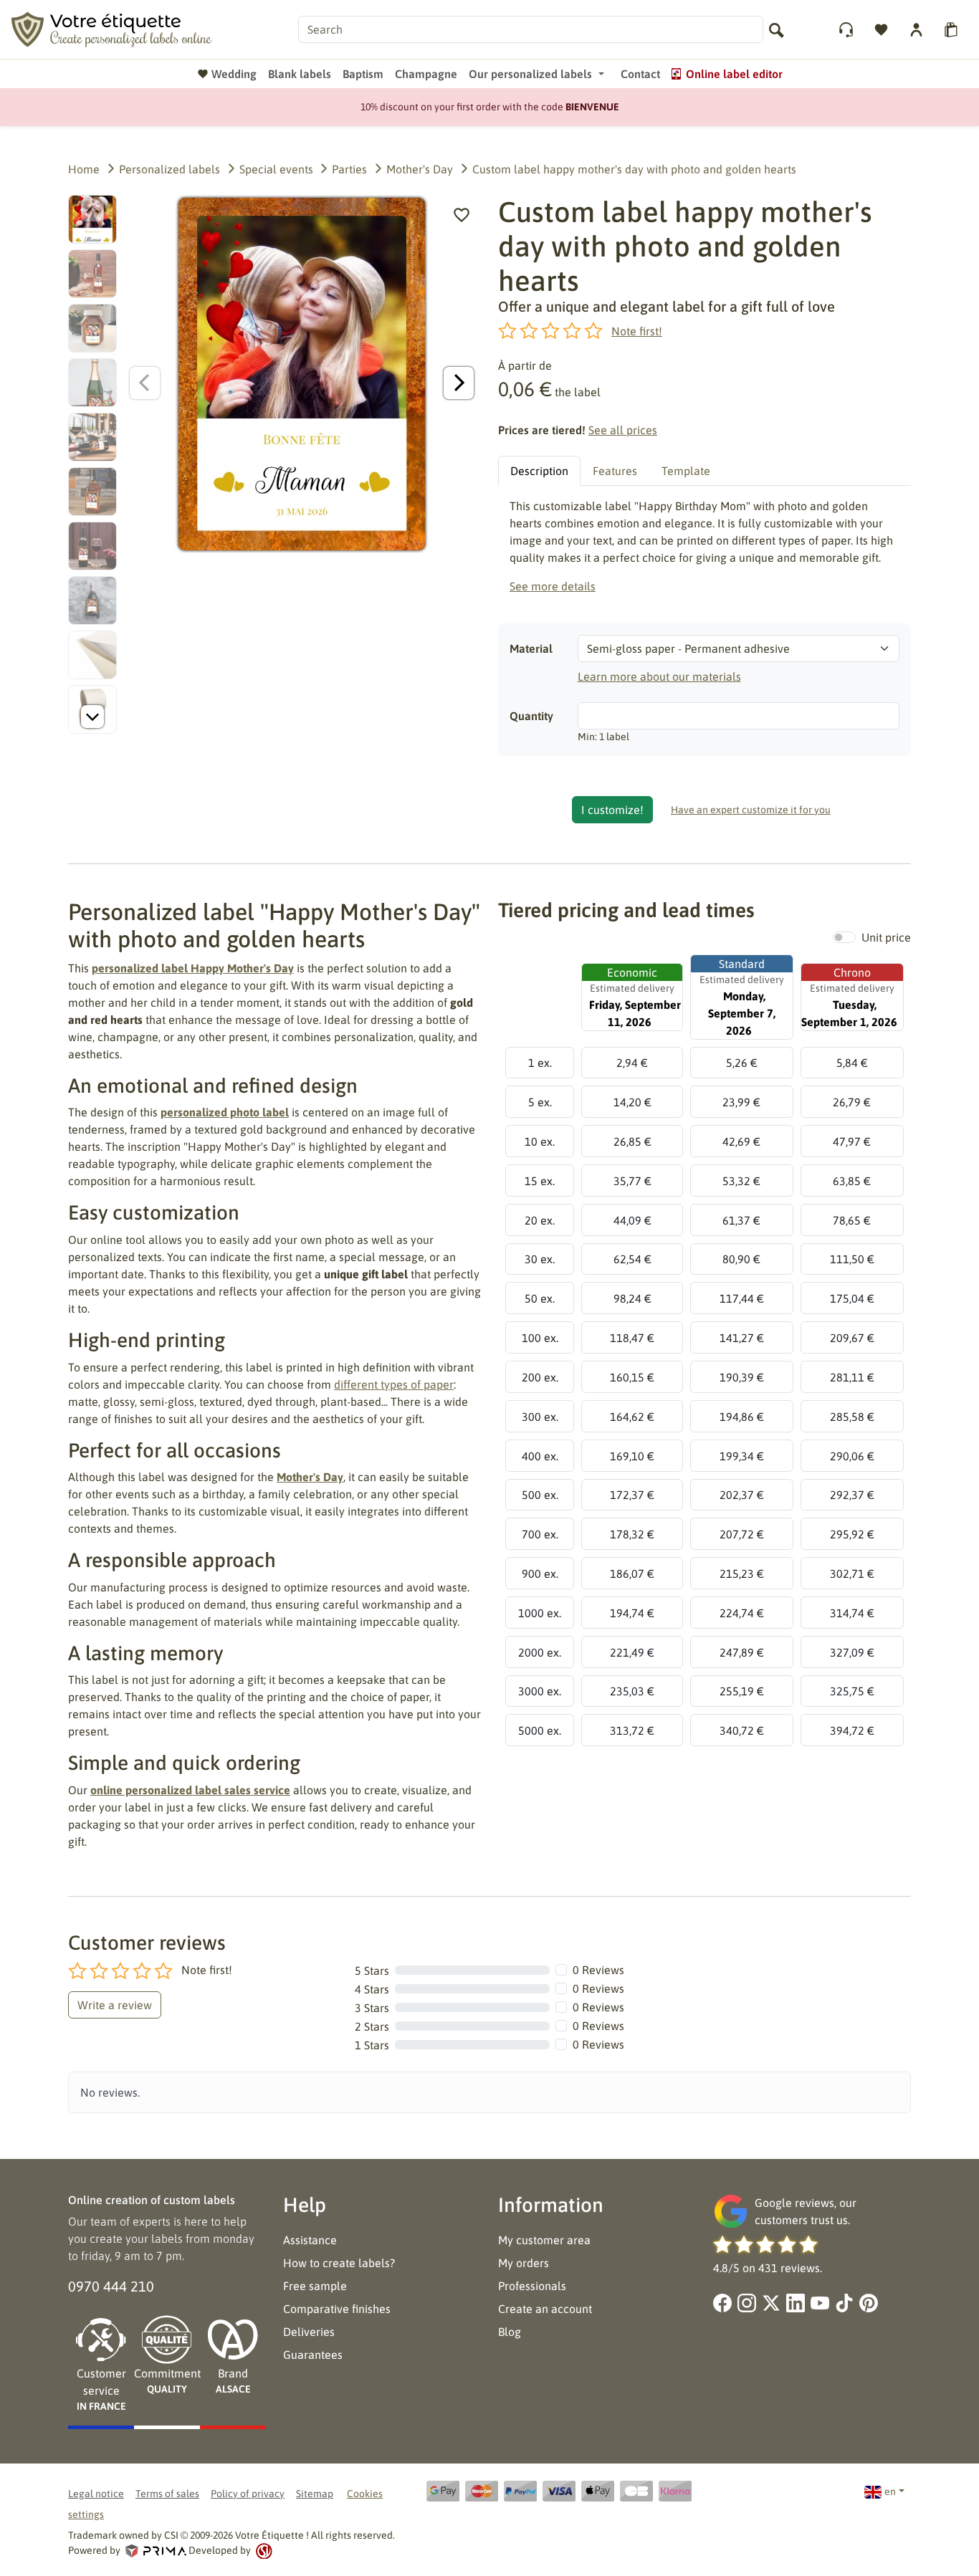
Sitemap (315, 2494)
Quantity (531, 716)
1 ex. (540, 1063)
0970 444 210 (111, 2286)
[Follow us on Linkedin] (796, 2303)
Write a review (115, 2005)
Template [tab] (686, 471)
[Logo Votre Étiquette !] (138, 28)
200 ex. (540, 1377)
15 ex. (540, 1181)
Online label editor (734, 74)
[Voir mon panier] (953, 30)
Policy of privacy (248, 2494)
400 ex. (540, 1456)
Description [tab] (539, 471)
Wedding (234, 74)
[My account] (847, 30)
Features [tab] (615, 471)
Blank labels (300, 74)
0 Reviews (598, 1970)
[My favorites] (883, 30)
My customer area (544, 2240)
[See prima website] (156, 2550)
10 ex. (540, 1141)
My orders (524, 2263)
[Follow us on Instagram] (747, 2303)
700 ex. (540, 1534)
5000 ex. (540, 1730)
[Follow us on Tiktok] (844, 2303)
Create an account (545, 2309)
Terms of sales (167, 2494)
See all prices (623, 430)
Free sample (315, 2286)
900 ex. (540, 1574)
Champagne (426, 74)
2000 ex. (540, 1652)
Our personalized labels (530, 74)
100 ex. (540, 1338)
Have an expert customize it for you (751, 810)
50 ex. (540, 1298)
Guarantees (313, 2355)
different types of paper (394, 1384)
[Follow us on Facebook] (722, 2303)
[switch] (844, 937)
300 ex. (540, 1417)
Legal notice (96, 2494)
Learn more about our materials (659, 676)
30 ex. (540, 1259)
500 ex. (540, 1495)
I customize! (612, 810)
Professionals (532, 2286)
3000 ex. (540, 1691)
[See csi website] (263, 2550)
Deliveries (309, 2332)
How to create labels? (339, 2263)
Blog (510, 2332)
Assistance (310, 2240)
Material (531, 648)
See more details (553, 586)
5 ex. (540, 1102)
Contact (640, 74)
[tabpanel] (705, 546)
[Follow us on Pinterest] (869, 2303)
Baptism (363, 74)
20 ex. (540, 1220)
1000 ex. (540, 1613)
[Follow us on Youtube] (820, 2303)
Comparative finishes (337, 2309)
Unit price (886, 937)
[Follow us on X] (771, 2303)
